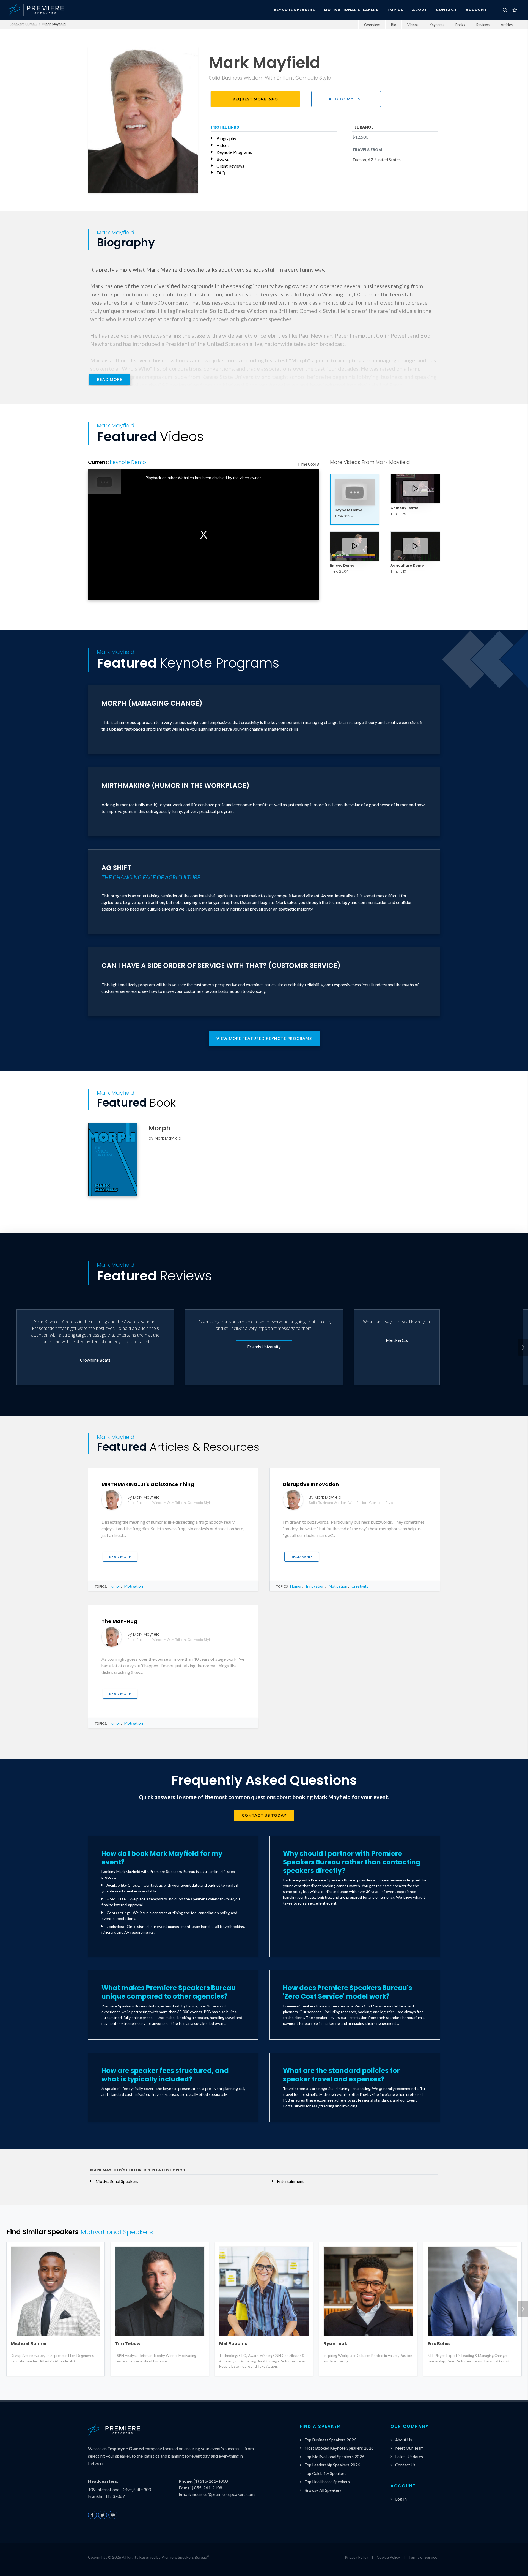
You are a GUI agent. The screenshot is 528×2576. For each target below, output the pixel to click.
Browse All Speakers (323, 2490)
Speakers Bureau (23, 24)
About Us (404, 2440)
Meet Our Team (409, 2448)
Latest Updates (409, 2457)
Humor (114, 1586)
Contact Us (405, 2465)
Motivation (134, 1586)
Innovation (315, 1586)
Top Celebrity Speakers (325, 2473)
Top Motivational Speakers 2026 (334, 2457)
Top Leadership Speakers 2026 (332, 2465)
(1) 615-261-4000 (211, 2481)
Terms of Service (423, 2557)
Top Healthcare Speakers (327, 2482)
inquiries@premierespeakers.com (223, 2494)
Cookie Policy (388, 2557)
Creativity (360, 1586)
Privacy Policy (357, 2557)
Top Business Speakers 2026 (330, 2440)
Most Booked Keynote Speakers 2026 (339, 2448)
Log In (401, 2499)
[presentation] (523, 1347)
